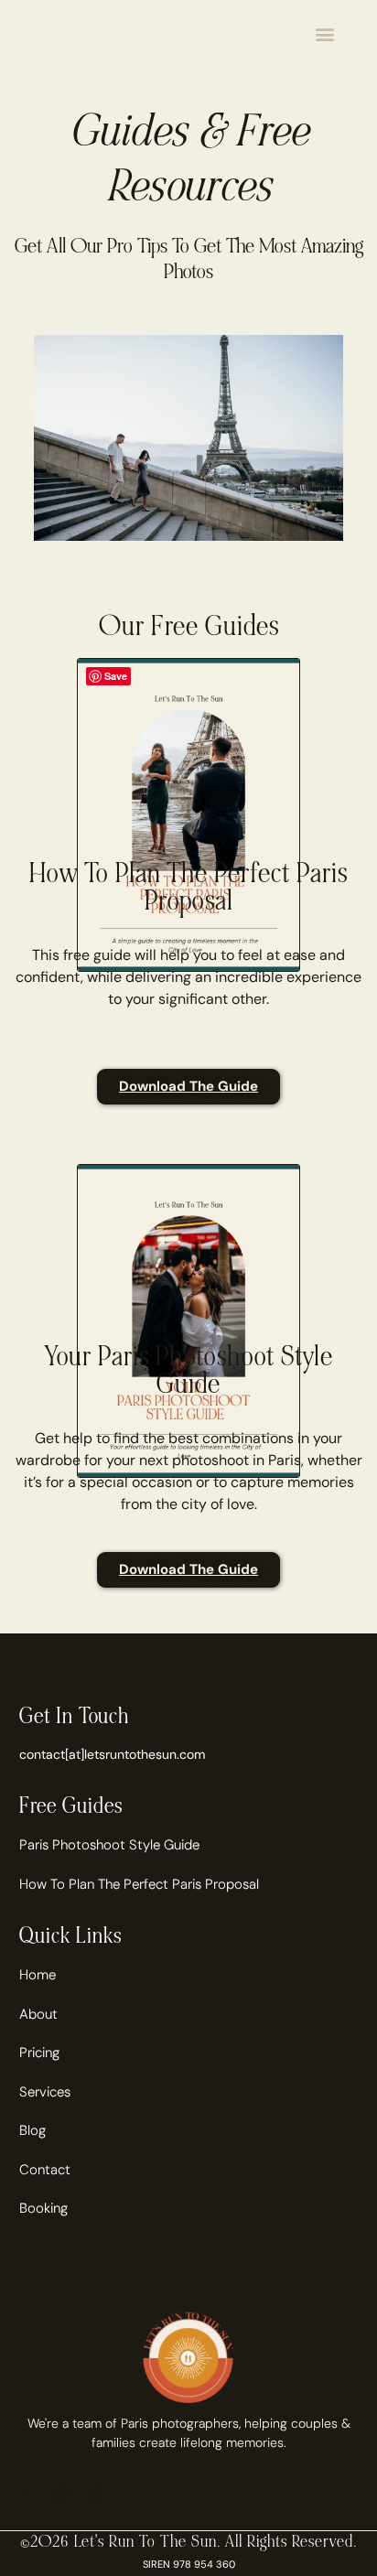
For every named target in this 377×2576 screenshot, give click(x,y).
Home (38, 1975)
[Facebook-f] (27, 2493)
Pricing (39, 2053)
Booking (43, 2208)
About (38, 2014)
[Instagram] (62, 2493)
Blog (32, 2130)
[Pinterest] (97, 2493)
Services (45, 2092)
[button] (325, 33)
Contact (45, 2170)
